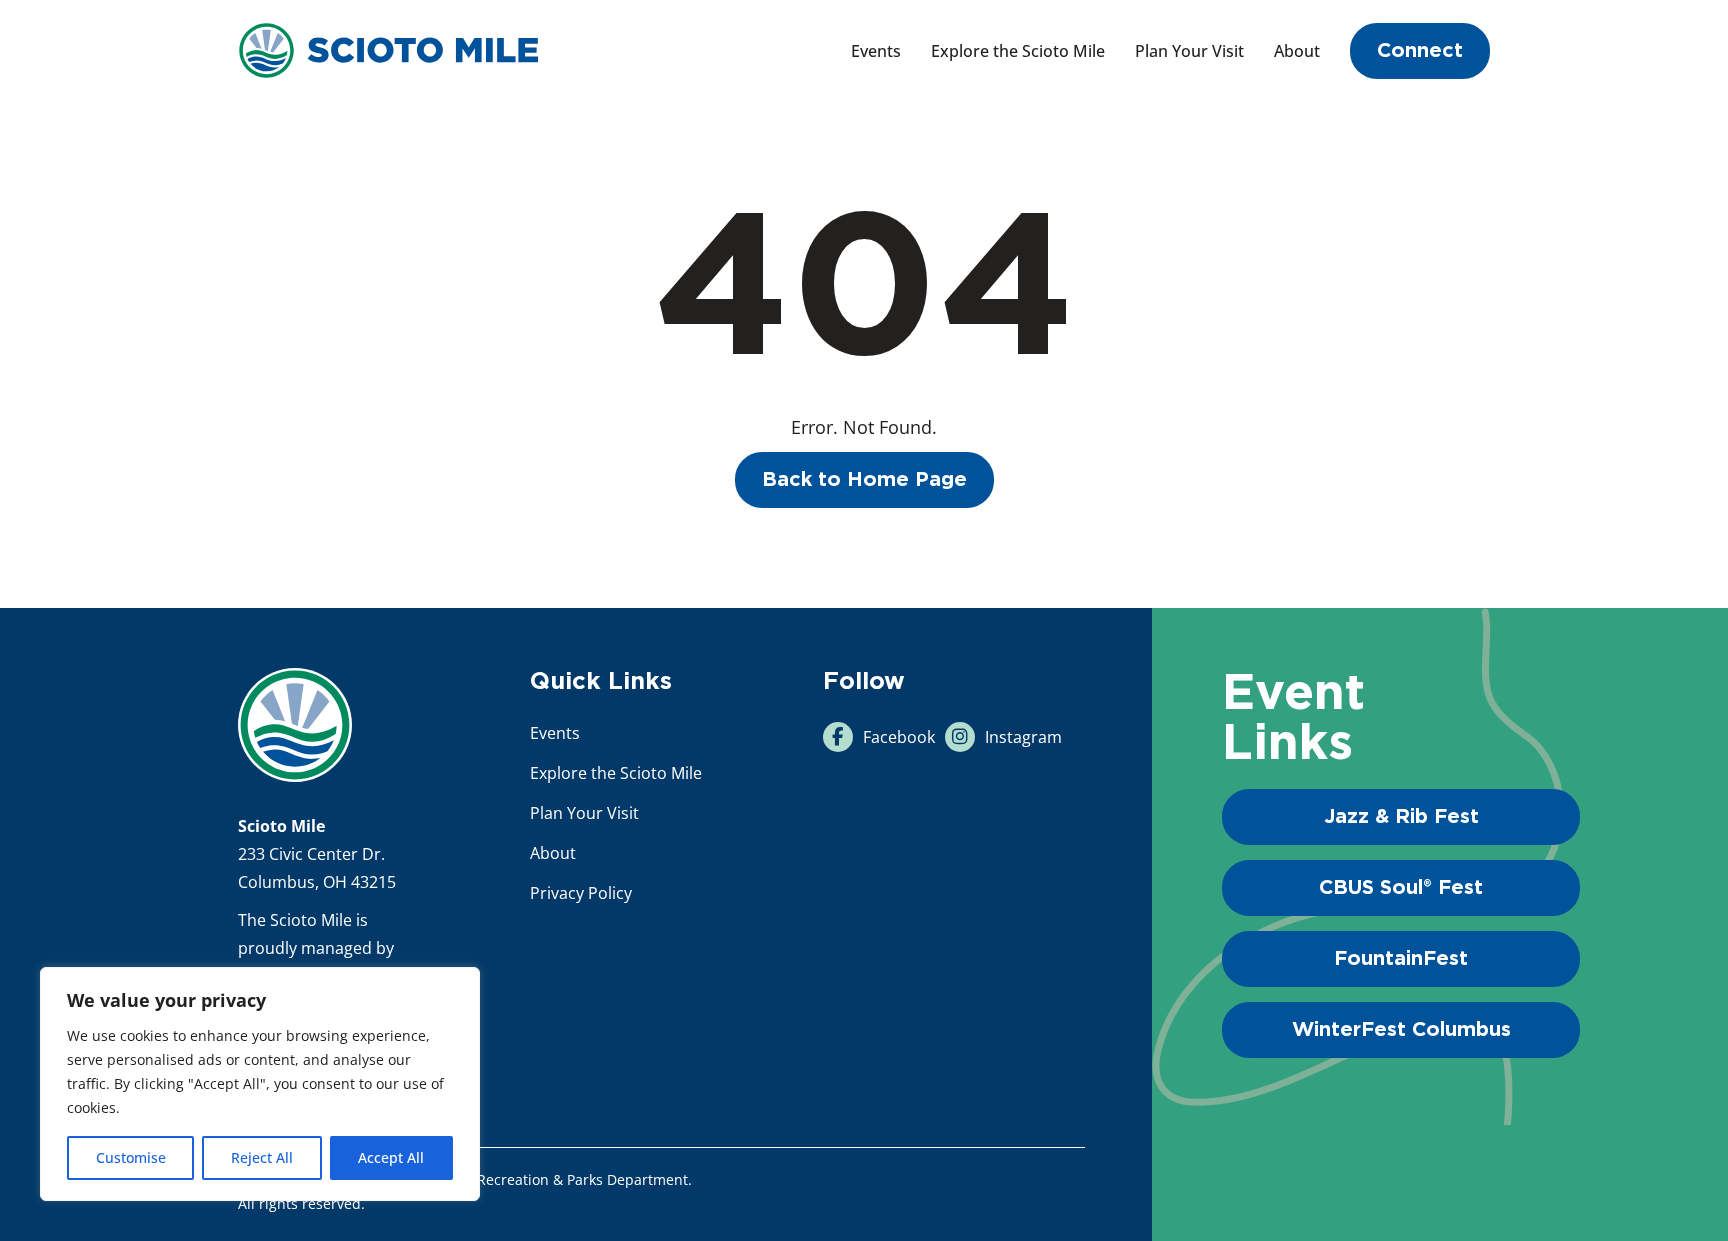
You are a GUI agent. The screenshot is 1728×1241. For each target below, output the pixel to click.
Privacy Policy (581, 893)
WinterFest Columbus (1401, 1030)
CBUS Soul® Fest (1401, 888)
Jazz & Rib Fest (1401, 817)
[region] (260, 1084)
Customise (131, 1157)
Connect (1420, 51)
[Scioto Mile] (388, 48)
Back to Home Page (864, 480)
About (1297, 51)
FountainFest (1401, 959)
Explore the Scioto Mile (1018, 51)
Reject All (262, 1157)
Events (876, 51)
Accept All (391, 1157)
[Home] (295, 725)
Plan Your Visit (1189, 51)
